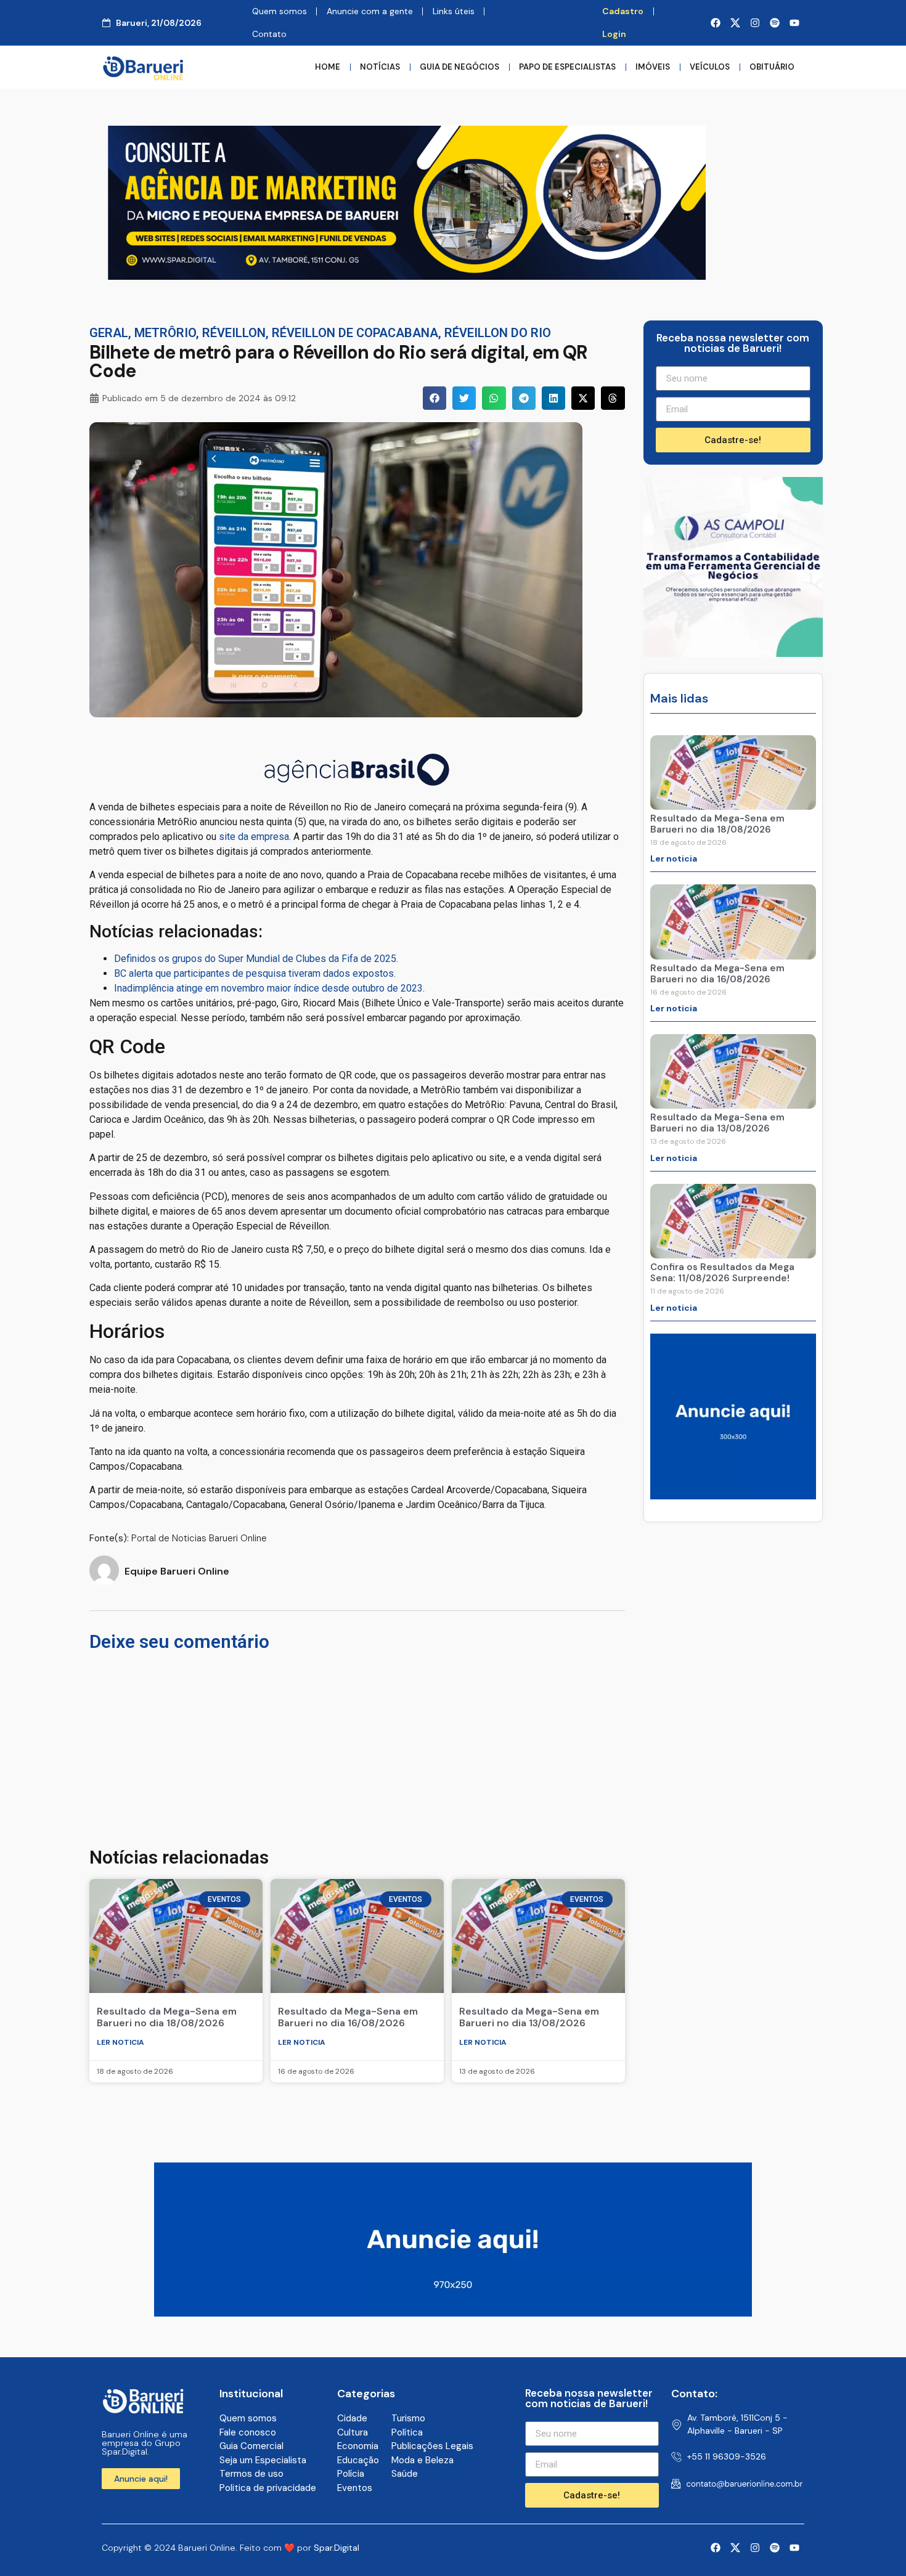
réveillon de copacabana (355, 333)
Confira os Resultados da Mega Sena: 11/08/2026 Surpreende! (722, 1273)
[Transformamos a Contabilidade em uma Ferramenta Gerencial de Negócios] (733, 653)
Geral (109, 333)
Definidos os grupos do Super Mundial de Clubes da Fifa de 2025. (256, 959)
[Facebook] (716, 23)
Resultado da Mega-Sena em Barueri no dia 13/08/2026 (529, 2017)
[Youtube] (794, 23)
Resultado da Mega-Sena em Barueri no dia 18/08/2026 (167, 2017)
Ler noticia (120, 2042)
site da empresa (254, 837)
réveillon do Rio (498, 333)
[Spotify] (775, 23)
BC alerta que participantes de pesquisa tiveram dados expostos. (255, 973)
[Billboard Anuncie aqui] (453, 2313)
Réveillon (234, 333)
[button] (435, 398)
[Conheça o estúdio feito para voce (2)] (407, 276)
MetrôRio (165, 333)
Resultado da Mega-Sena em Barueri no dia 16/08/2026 (348, 2017)
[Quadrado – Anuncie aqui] (733, 1496)
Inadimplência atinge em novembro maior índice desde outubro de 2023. (269, 988)
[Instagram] (755, 23)
